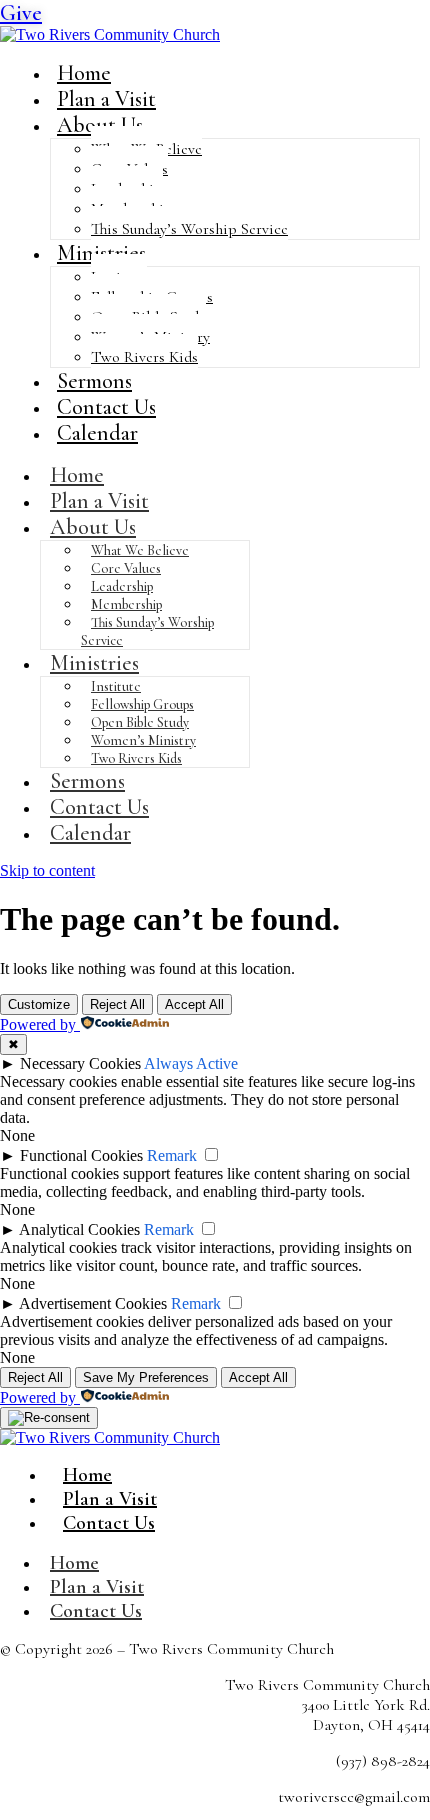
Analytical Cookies (79, 1229)
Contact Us (99, 807)
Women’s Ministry (143, 740)
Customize (39, 1004)
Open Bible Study (140, 722)
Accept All (194, 1004)
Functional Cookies (81, 1155)
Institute (116, 686)
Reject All (117, 1004)
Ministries (101, 253)
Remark (172, 1155)
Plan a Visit (99, 501)
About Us (100, 125)
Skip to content (47, 870)
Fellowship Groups (142, 704)
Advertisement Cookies (93, 1303)
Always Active (191, 1063)
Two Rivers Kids (144, 357)
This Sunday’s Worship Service (189, 229)
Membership (126, 604)
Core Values (126, 568)
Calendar (97, 433)
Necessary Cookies (80, 1063)
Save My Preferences (146, 1377)
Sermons (87, 781)
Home (77, 475)
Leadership (122, 586)
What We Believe (140, 550)
